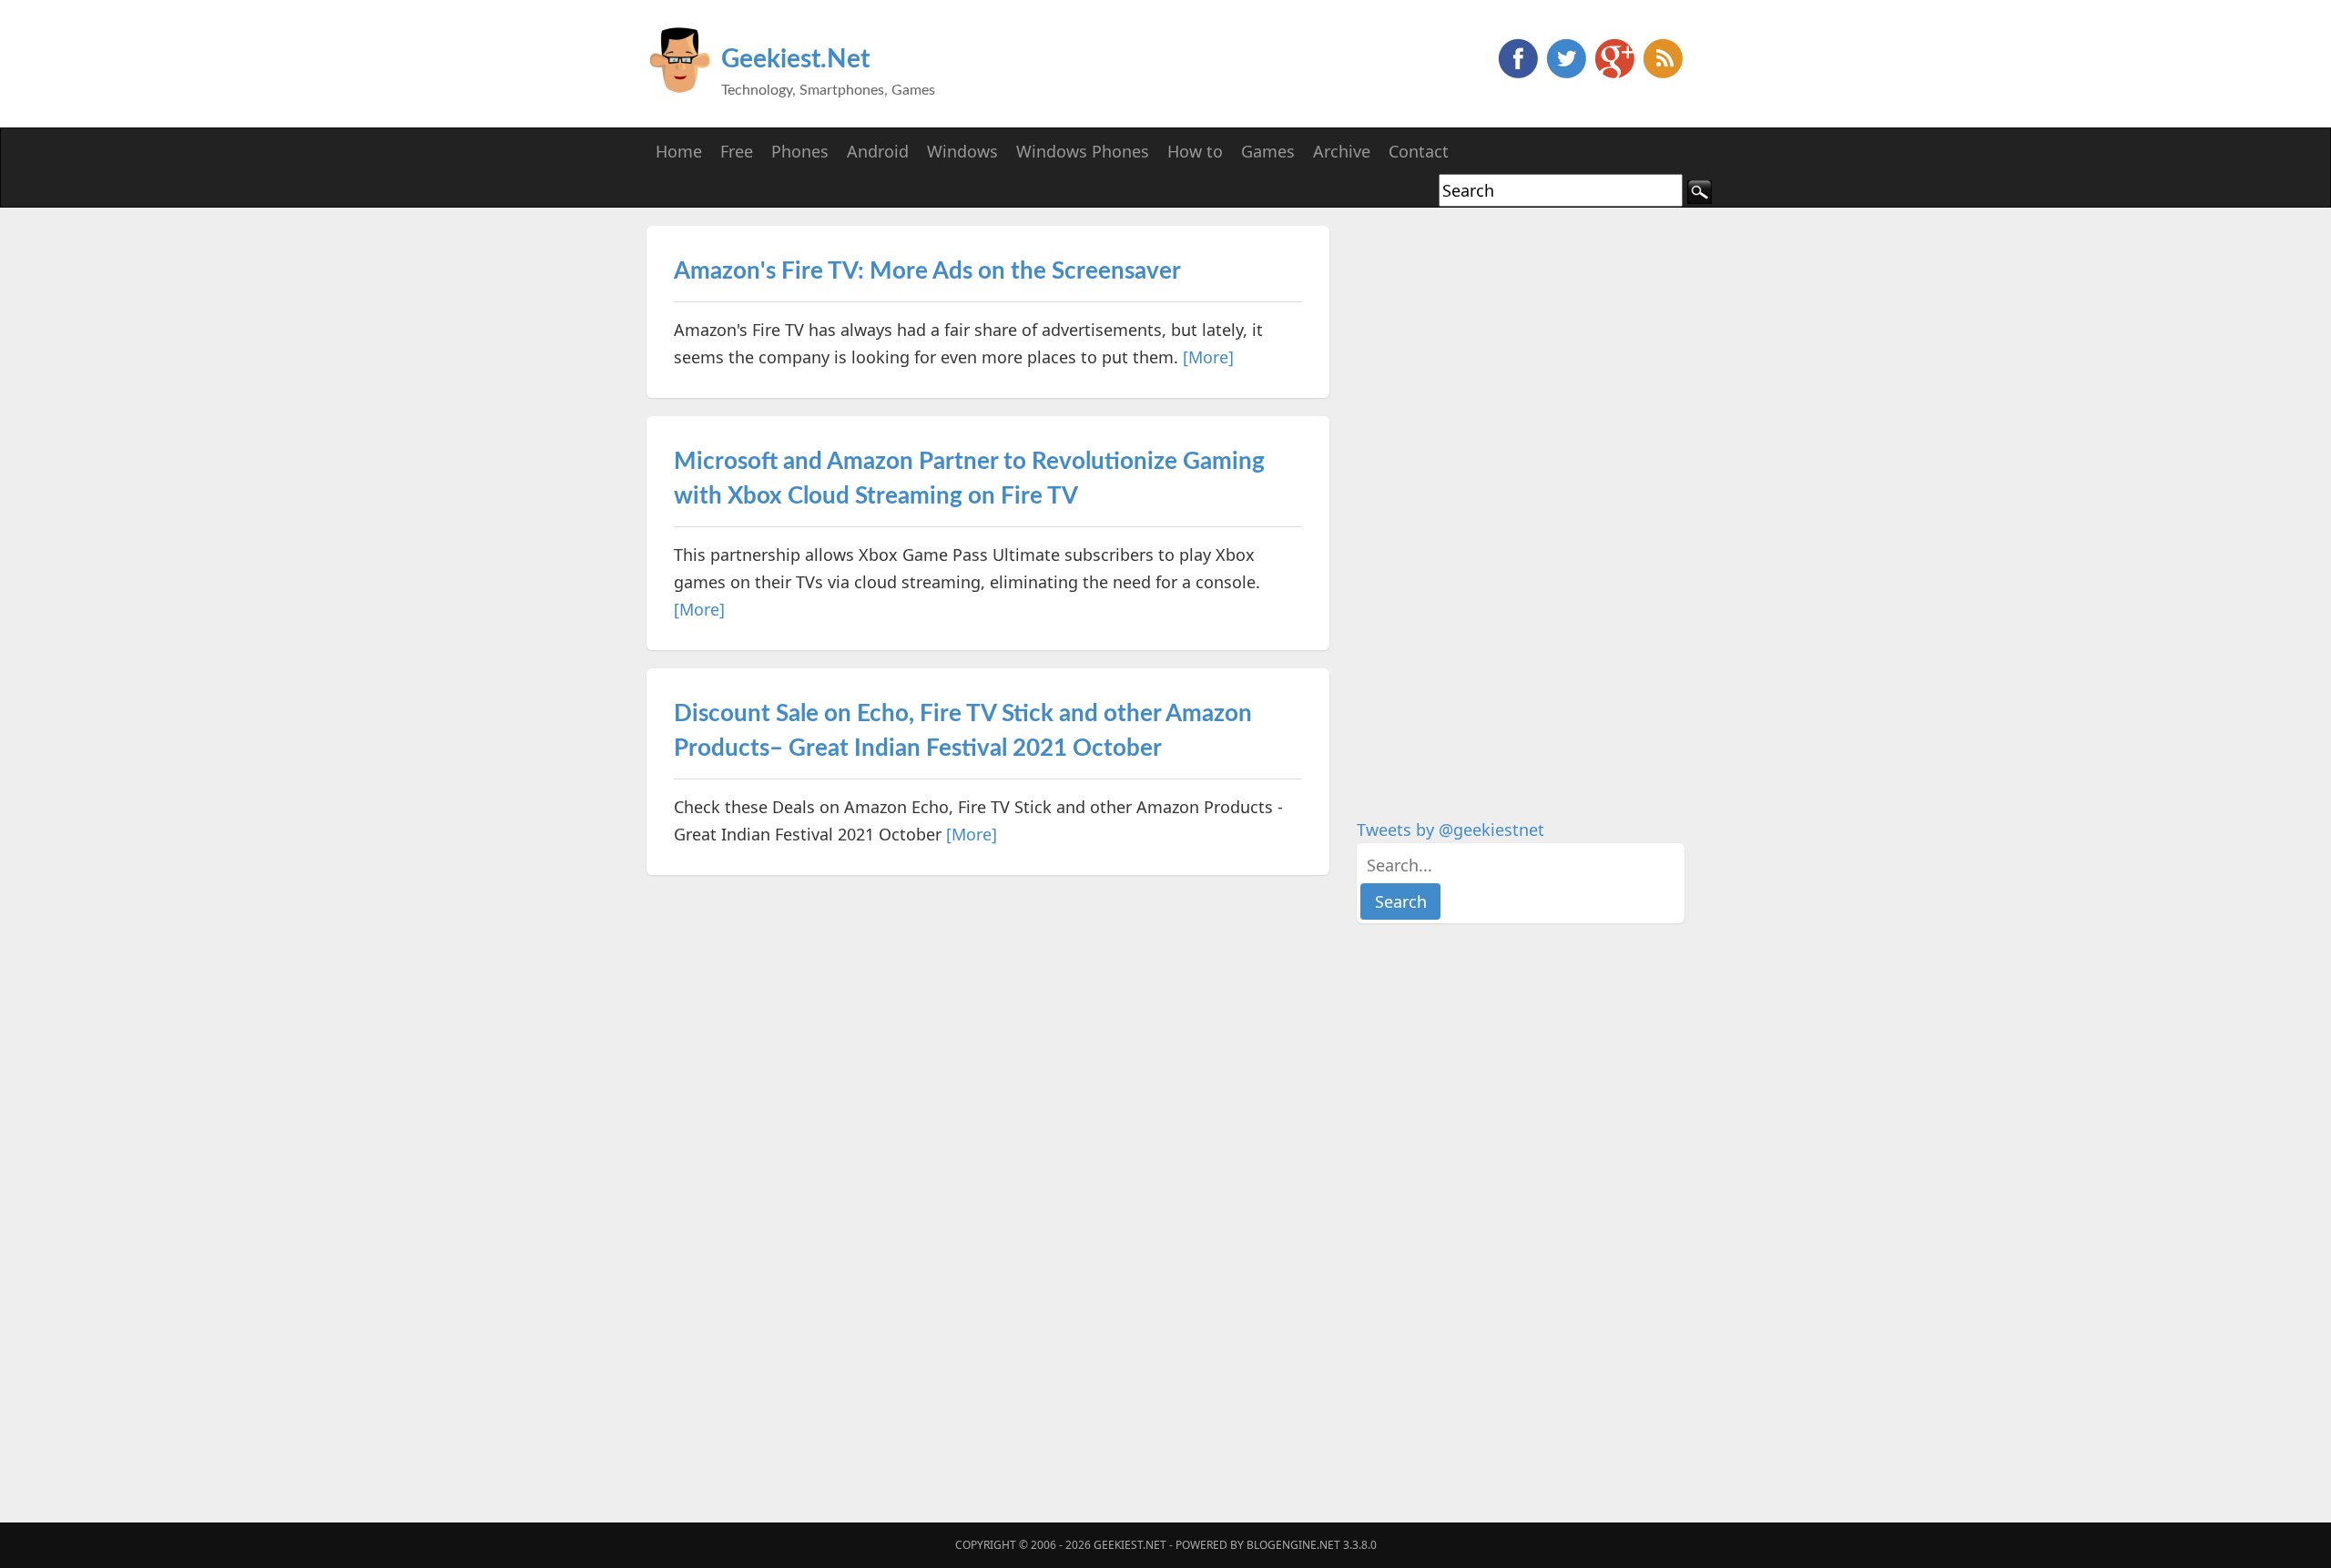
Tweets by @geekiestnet (1451, 830)
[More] (1208, 357)
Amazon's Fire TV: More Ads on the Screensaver (927, 271)
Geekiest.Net (795, 59)
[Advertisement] (1493, 499)
